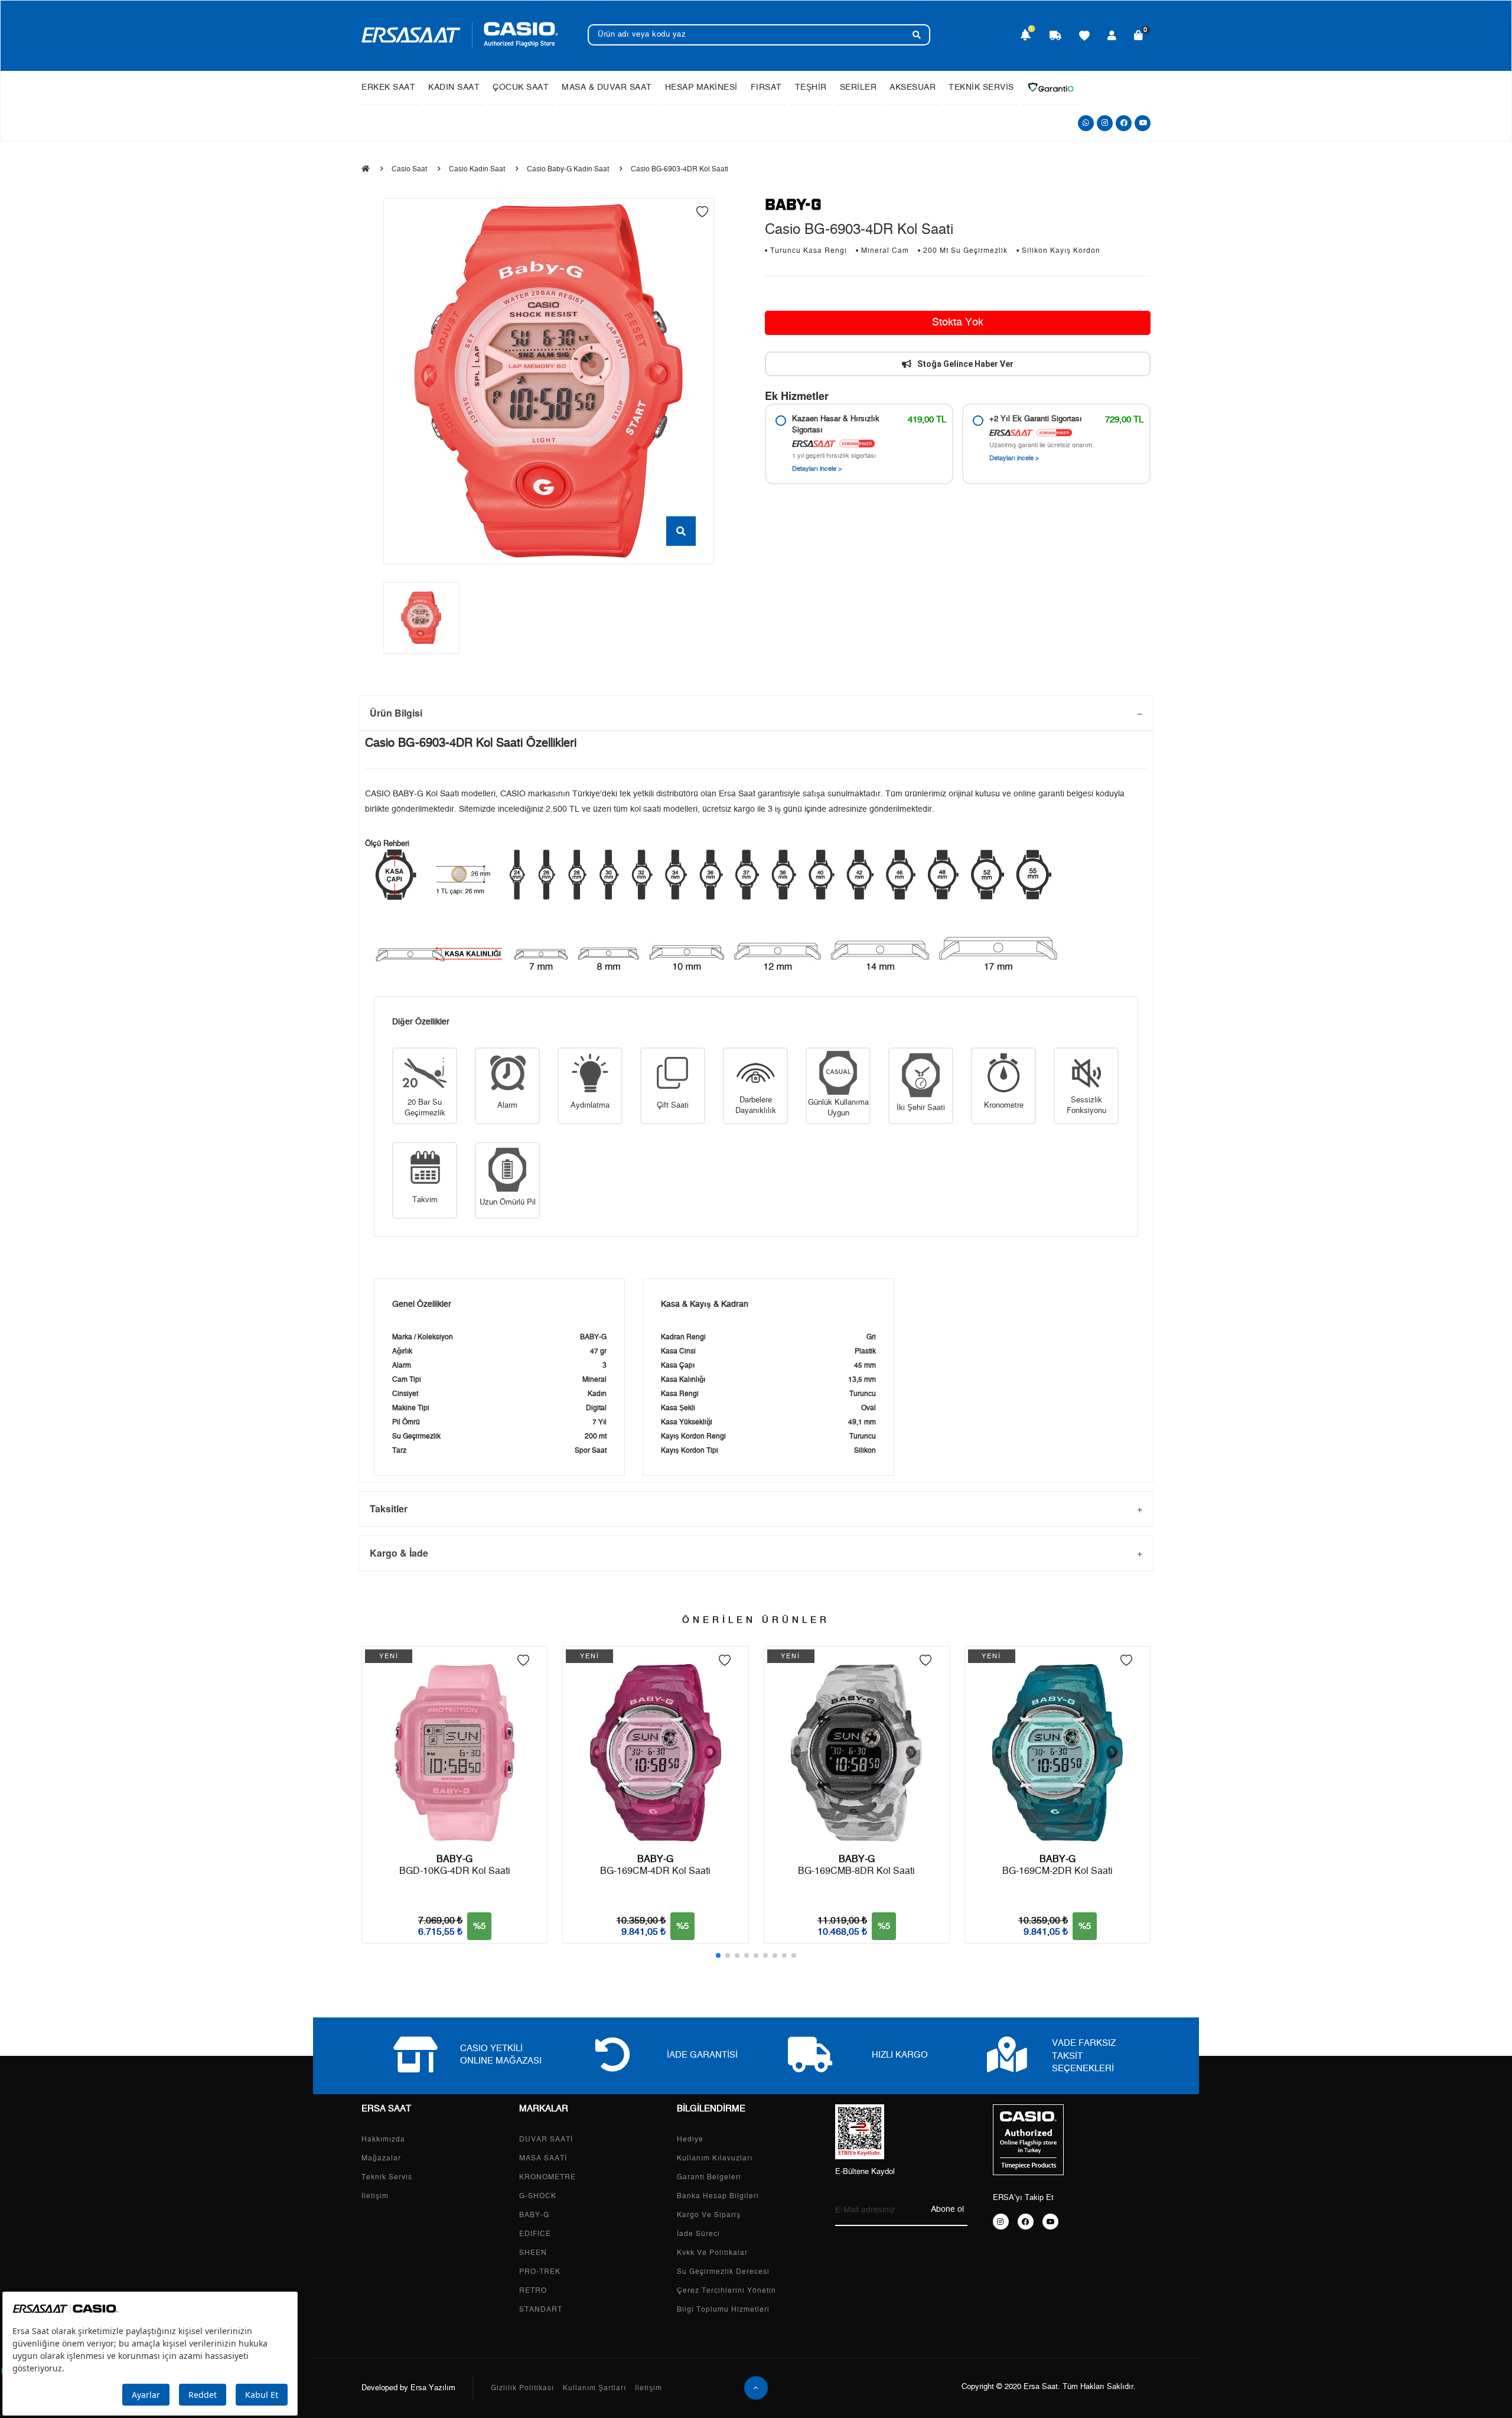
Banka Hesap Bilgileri (718, 2196)
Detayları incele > (817, 469)
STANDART (541, 2309)
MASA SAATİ (543, 2158)
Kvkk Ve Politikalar (712, 2253)
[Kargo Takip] (1055, 37)
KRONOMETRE (548, 2177)
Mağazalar (381, 2158)
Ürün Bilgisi (396, 713)
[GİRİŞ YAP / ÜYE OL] (1112, 37)
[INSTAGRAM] (1001, 2222)
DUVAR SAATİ (546, 2139)
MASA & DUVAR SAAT (607, 87)
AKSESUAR (913, 87)
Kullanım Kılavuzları (715, 2158)
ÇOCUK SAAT (521, 87)
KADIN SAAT (454, 87)
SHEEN (533, 2253)
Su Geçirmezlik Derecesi (723, 2271)
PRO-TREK (540, 2271)
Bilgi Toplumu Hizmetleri (723, 2309)
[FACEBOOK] (1026, 2222)
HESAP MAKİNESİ (701, 87)
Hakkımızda (383, 2139)
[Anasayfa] (366, 169)
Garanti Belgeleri (709, 2177)
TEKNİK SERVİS (981, 87)
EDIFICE (535, 2234)
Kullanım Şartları (594, 2388)
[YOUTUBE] (1050, 2222)
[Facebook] (1124, 123)
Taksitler (389, 1509)
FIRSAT (766, 87)
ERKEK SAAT (388, 87)
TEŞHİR (811, 87)
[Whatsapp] (1086, 123)
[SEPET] (1139, 37)
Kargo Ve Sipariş (709, 2215)
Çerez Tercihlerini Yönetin (726, 2290)
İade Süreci (698, 2234)
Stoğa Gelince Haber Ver (965, 364)
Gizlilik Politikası (522, 2388)
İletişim (375, 2196)
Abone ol (947, 2209)
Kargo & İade (399, 1553)
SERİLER (858, 87)
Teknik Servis (387, 2177)
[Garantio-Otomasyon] (1051, 87)
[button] (718, 1955)
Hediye (690, 2139)
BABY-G (534, 2215)
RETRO (533, 2290)
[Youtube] (1143, 123)
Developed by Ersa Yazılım (408, 2388)
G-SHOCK (538, 2196)
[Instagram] (1105, 123)
